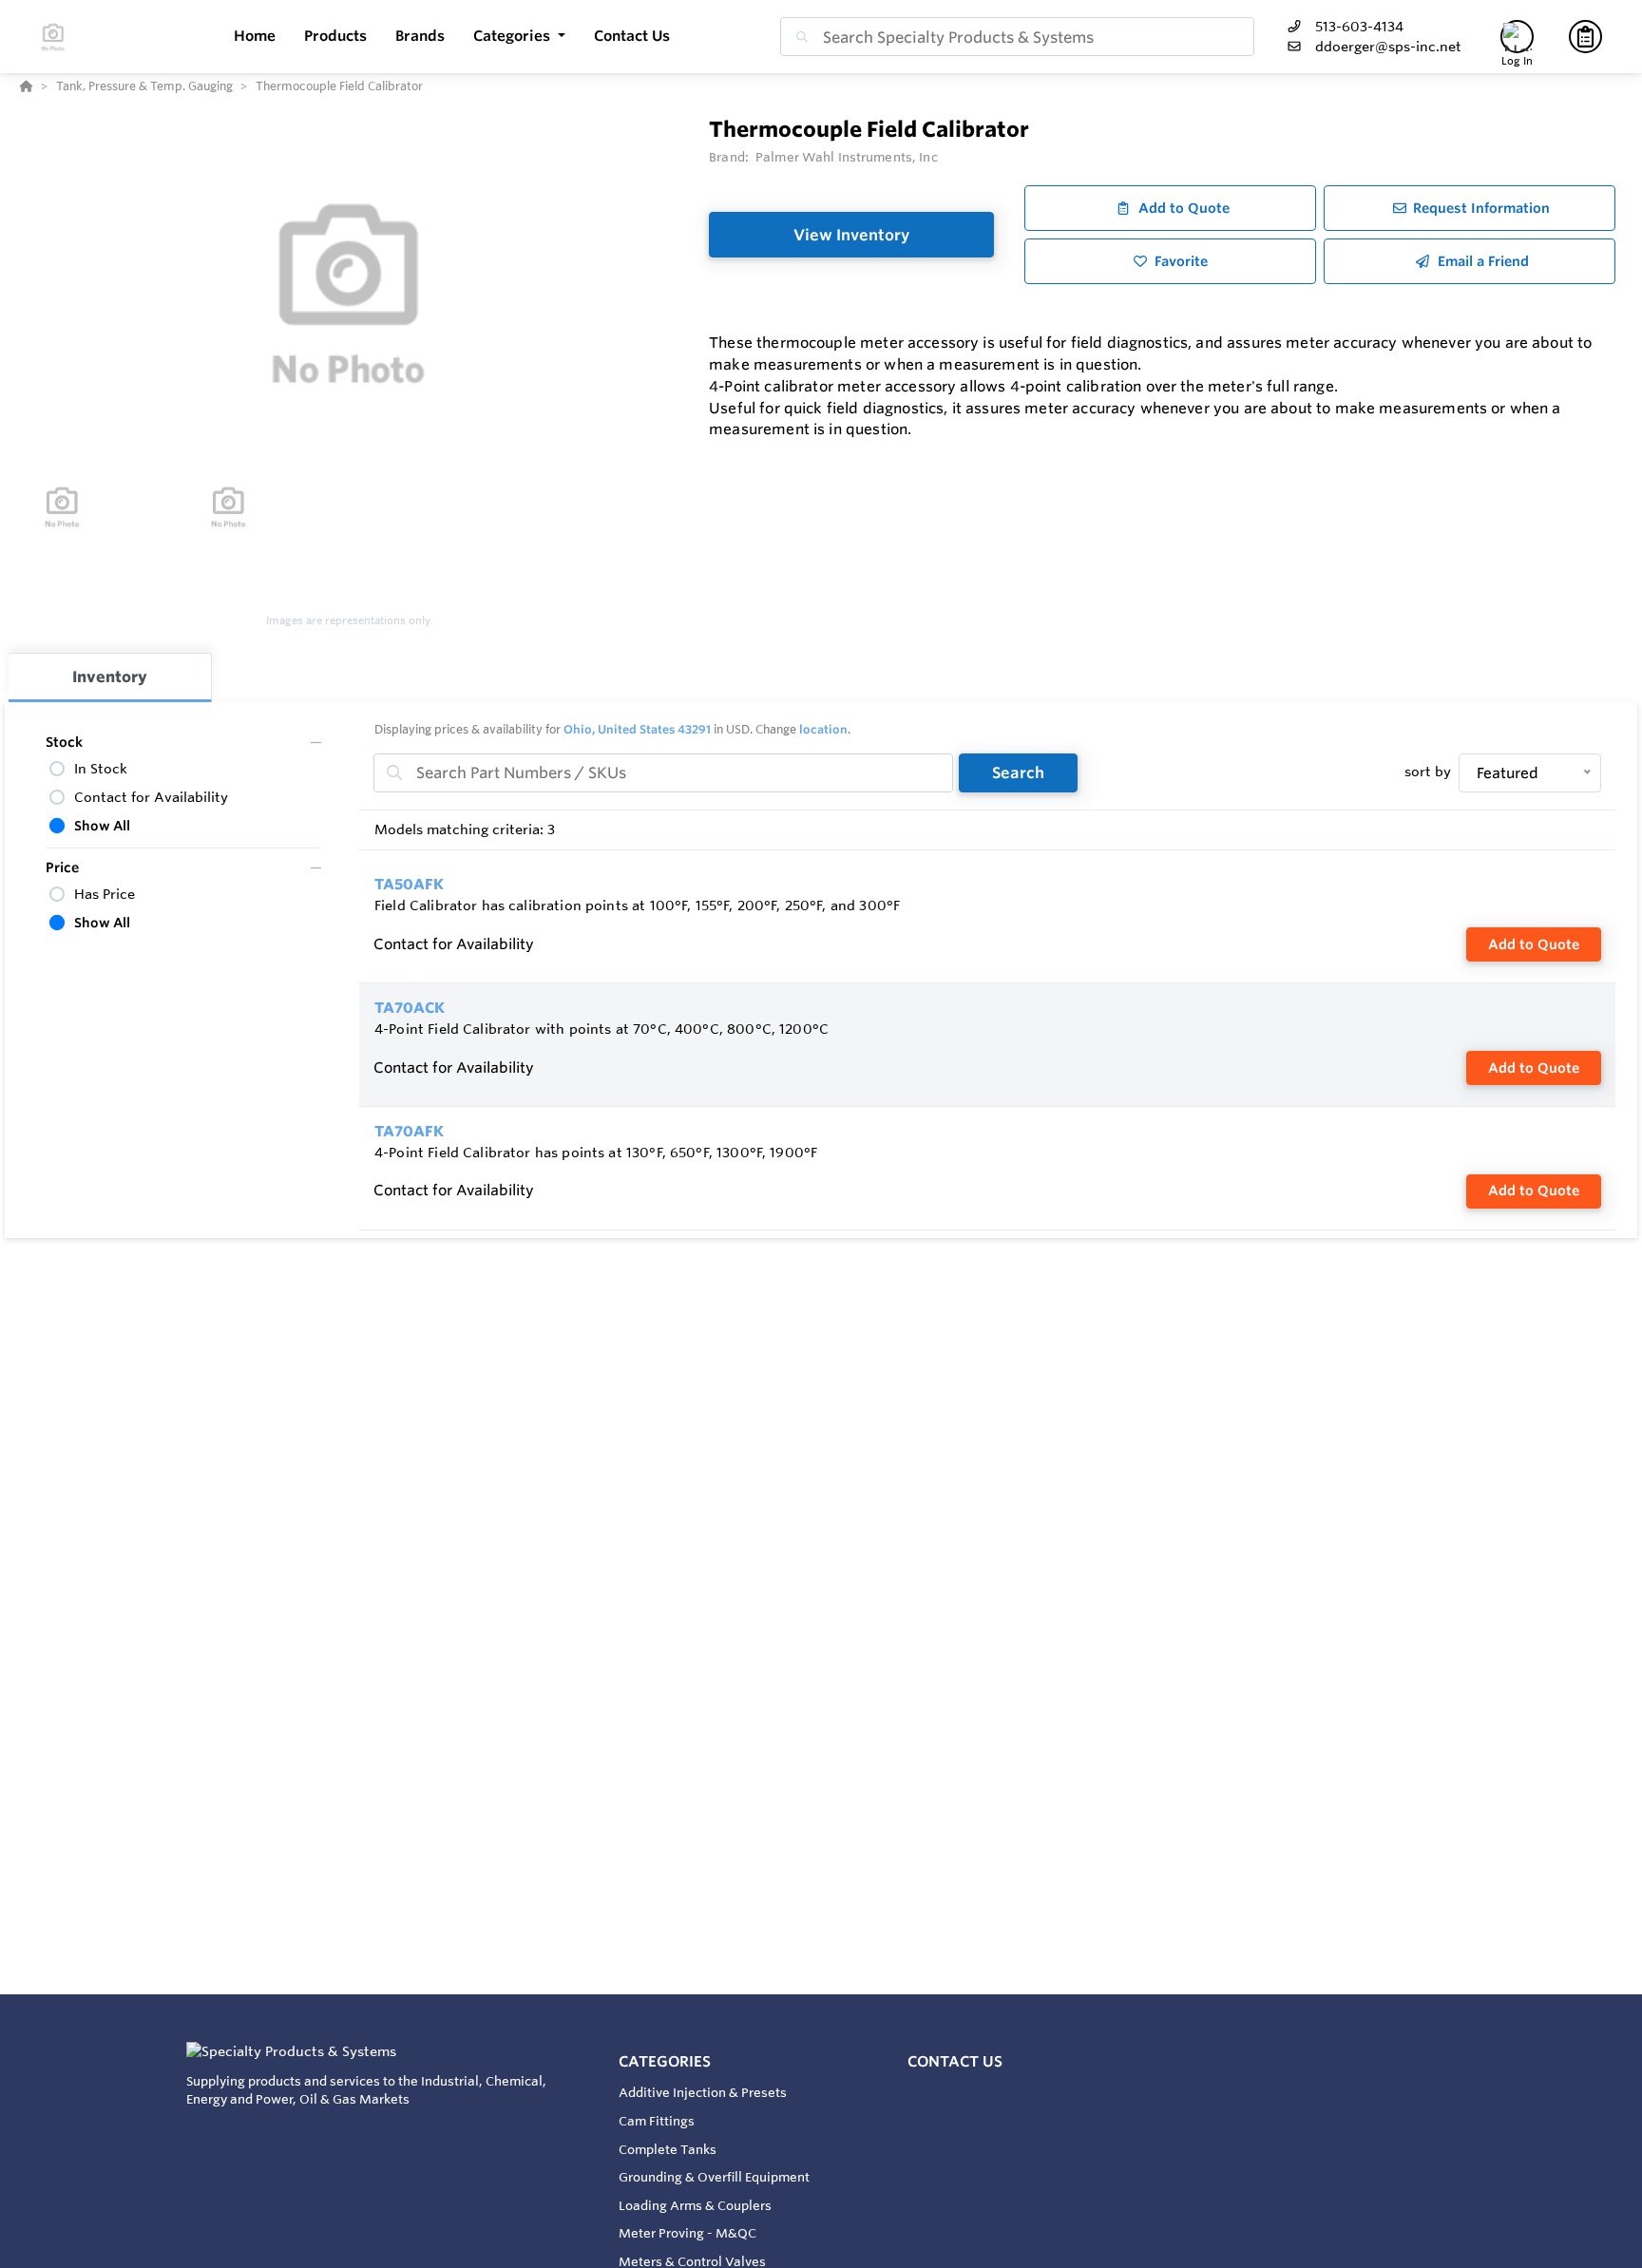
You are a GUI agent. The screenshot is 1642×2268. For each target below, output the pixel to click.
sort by (1428, 772)
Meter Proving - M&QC (687, 2233)
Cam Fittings (657, 2121)
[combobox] (1017, 37)
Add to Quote (1534, 944)
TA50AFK (409, 884)
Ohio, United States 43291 (637, 729)
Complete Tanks (668, 2149)
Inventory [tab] (110, 677)
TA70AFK (409, 1131)
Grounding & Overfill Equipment (714, 2177)
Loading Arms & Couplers (695, 2205)
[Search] (798, 37)
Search (1018, 772)
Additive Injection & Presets (703, 2092)
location (823, 729)
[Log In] (1517, 37)
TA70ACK (410, 1008)
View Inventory (851, 235)
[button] (519, 37)
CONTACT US (955, 2061)
